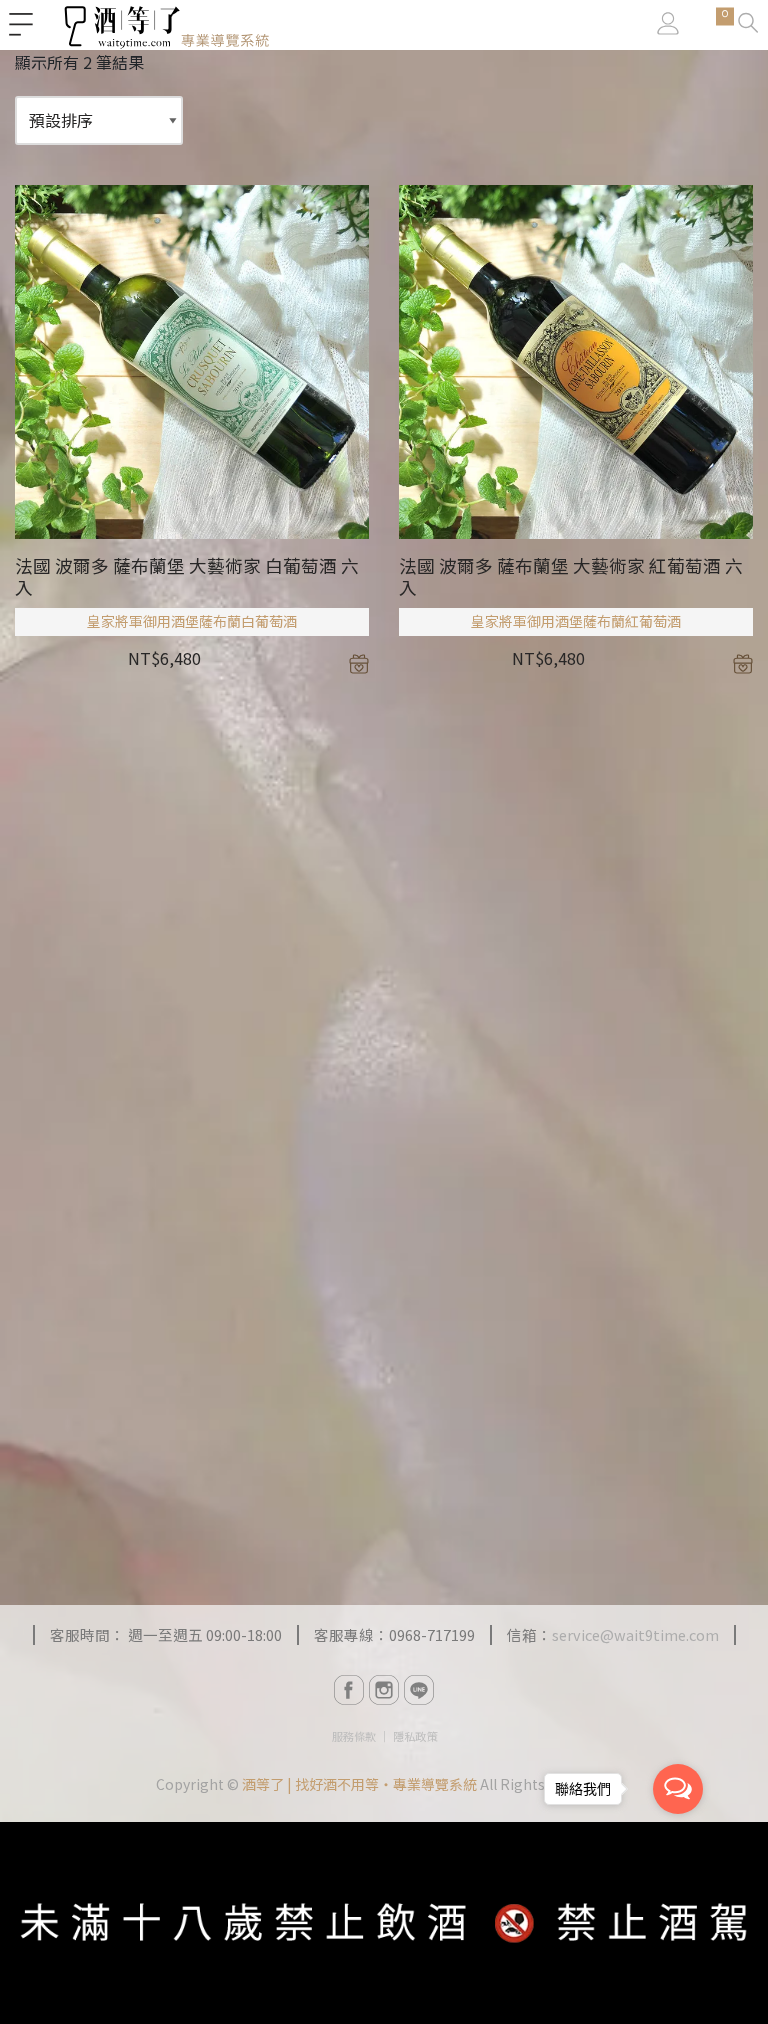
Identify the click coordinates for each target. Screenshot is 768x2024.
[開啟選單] (21, 25)
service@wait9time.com (635, 1634)
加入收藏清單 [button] (359, 664)
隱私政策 (415, 1736)
